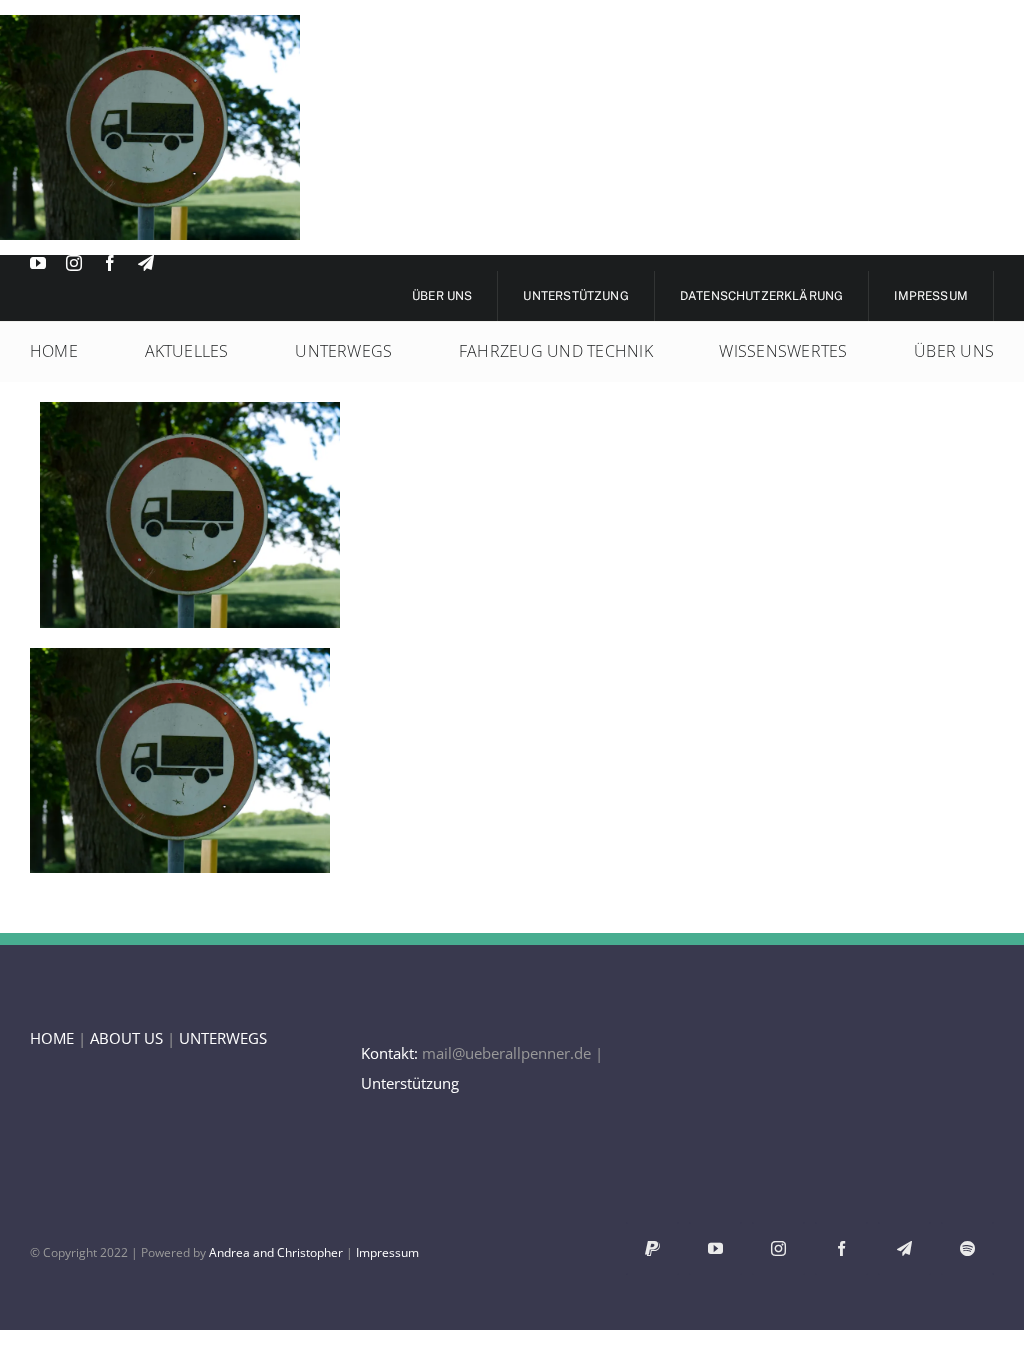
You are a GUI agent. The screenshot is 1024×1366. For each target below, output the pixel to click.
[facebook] (110, 263)
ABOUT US (126, 1038)
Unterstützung (410, 1083)
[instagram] (74, 263)
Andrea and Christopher (276, 1252)
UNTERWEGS (223, 1038)
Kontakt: (389, 1053)
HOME (52, 1038)
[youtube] (38, 263)
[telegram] (146, 263)
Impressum (387, 1252)
